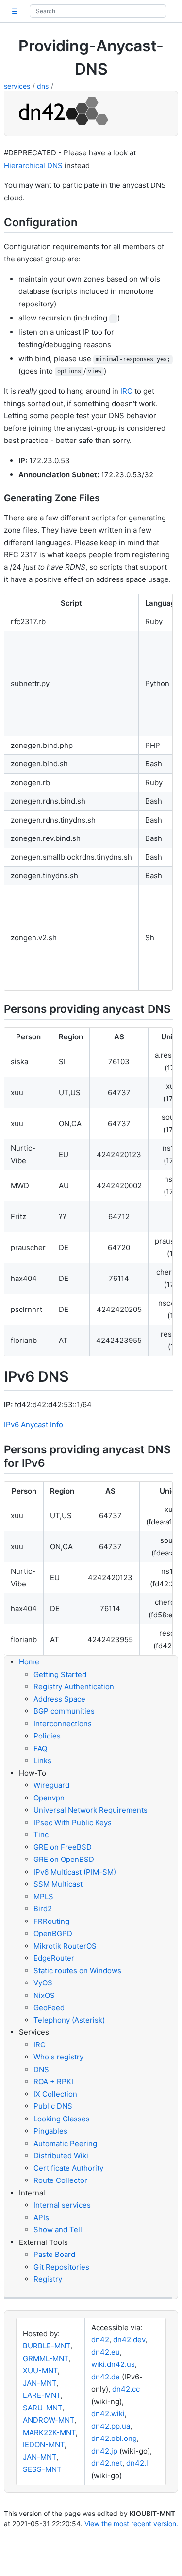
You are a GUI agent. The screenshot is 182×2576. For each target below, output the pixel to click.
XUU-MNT (40, 2370)
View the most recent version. (131, 2523)
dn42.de (106, 2377)
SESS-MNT (42, 2469)
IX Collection (55, 2094)
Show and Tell (58, 2230)
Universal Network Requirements (91, 1810)
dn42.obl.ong (114, 2438)
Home (29, 1662)
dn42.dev (129, 2340)
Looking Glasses (62, 2119)
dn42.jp (104, 2451)
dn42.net (107, 2463)
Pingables (50, 2131)
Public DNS (53, 2106)
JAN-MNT (40, 2383)
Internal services (62, 2205)
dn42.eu (106, 2352)
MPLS (43, 1897)
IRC (126, 391)
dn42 (100, 2340)
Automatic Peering (65, 2143)
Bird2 (43, 1909)
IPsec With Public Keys (73, 1822)
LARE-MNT (42, 2395)
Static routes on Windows (77, 1971)
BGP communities (64, 1711)
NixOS (44, 1995)
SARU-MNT (42, 2408)
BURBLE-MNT (47, 2346)
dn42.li (138, 2463)
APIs (41, 2218)
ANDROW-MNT (49, 2420)
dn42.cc (126, 2389)
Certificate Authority (68, 2168)
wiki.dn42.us (113, 2364)
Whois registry (58, 2057)
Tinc (41, 1835)
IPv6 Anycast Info (33, 1425)
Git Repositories (61, 2267)
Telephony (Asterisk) (69, 2020)
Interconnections (63, 1724)
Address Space (59, 1699)
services (17, 86)
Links (42, 1761)
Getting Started (60, 1674)
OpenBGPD (53, 1933)
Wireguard (51, 1785)
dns (43, 86)
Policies (47, 1736)
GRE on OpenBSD (64, 1859)
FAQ (40, 1748)
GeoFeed (49, 2007)
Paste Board (54, 2254)
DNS (41, 2069)
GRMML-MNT (46, 2358)
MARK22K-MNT (49, 2432)
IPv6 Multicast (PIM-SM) (75, 1872)
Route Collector (60, 2180)
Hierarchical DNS (33, 165)
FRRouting (51, 1921)
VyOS (43, 1983)
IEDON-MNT (44, 2445)
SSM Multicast (58, 1884)
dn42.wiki (108, 2414)
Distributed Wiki (61, 2156)
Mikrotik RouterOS (65, 1946)
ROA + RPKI (53, 2081)
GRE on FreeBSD (63, 1847)
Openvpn (49, 1798)
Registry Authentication (74, 1686)
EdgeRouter (54, 1958)
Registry (48, 2279)
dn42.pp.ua (111, 2426)
